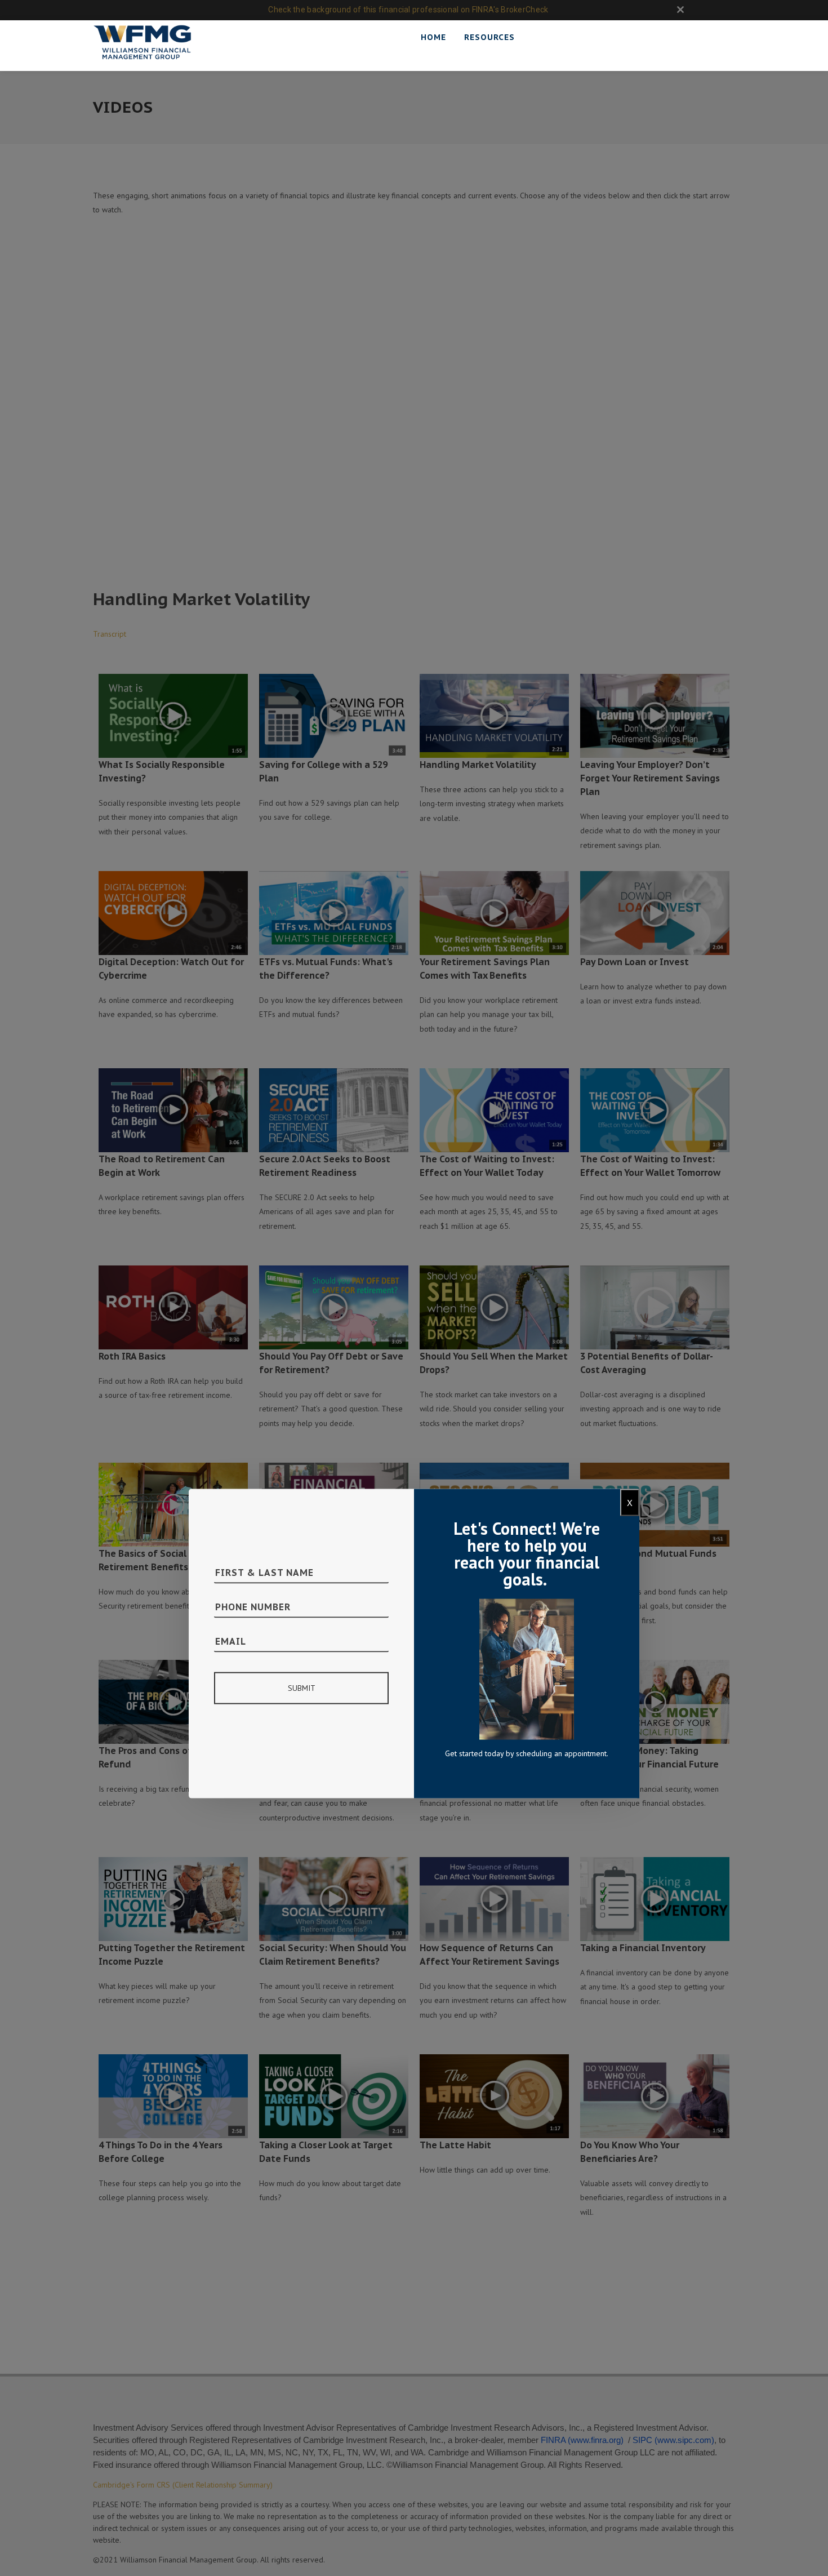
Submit (302, 1687)
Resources (489, 37)
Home (433, 37)
